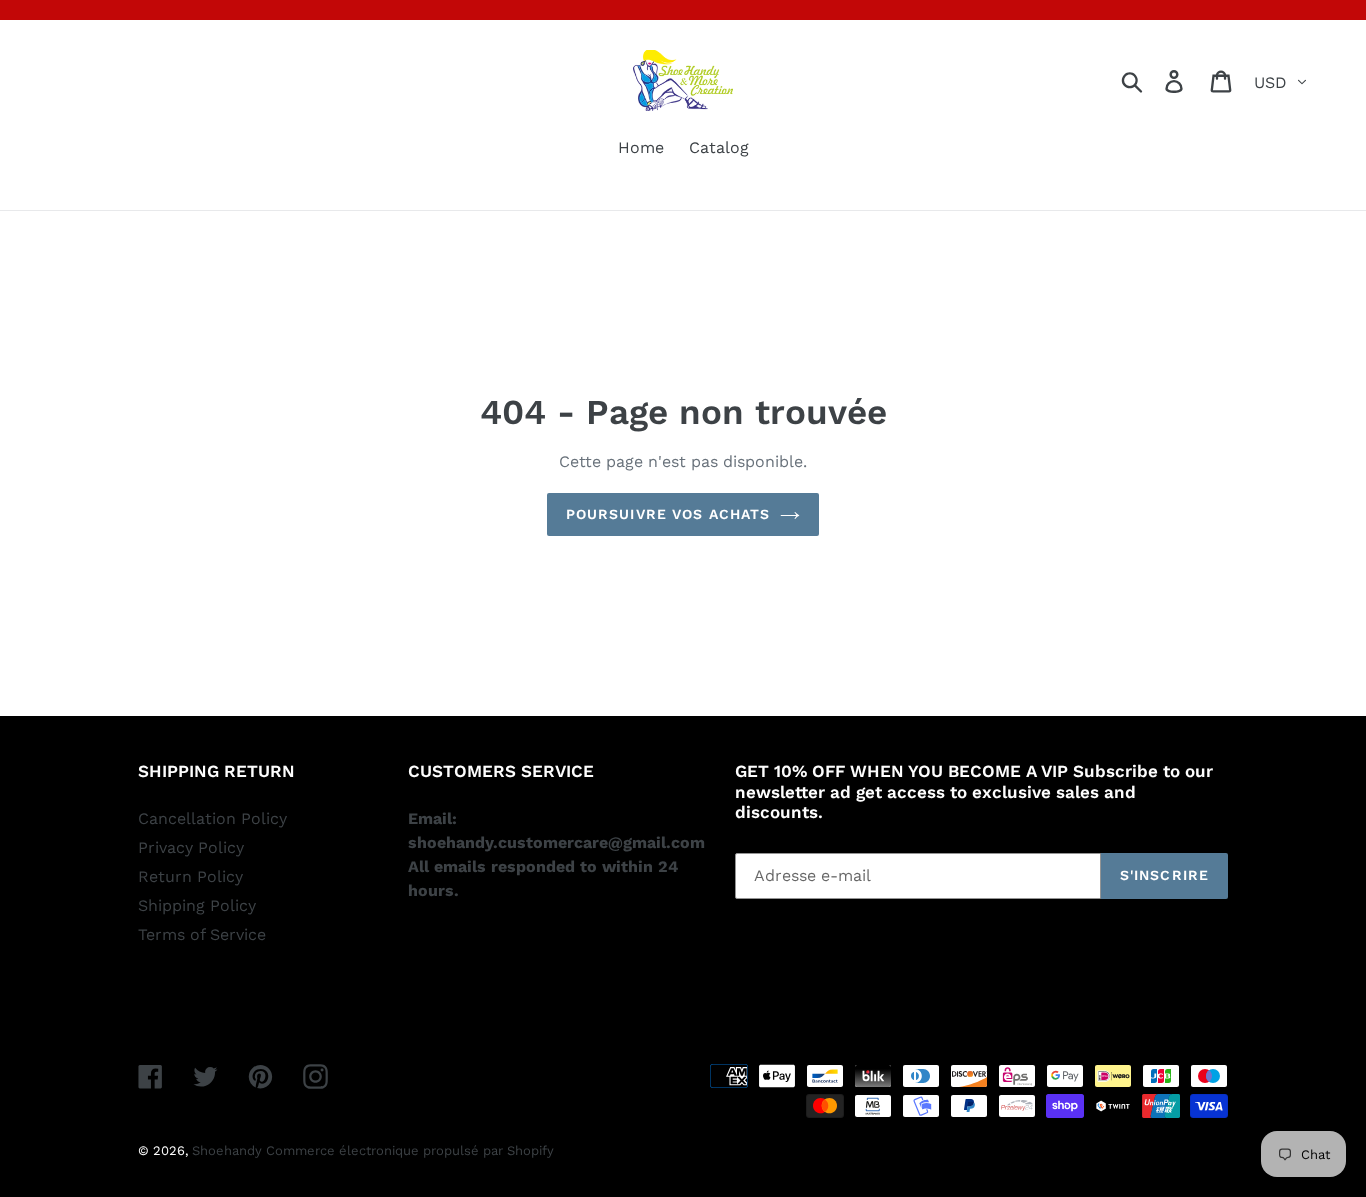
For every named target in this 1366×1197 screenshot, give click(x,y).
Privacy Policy (191, 847)
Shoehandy (229, 1150)
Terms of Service (202, 934)
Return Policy (190, 876)
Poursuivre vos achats (668, 514)
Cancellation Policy (212, 818)
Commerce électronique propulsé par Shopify (410, 1150)
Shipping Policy (197, 905)
